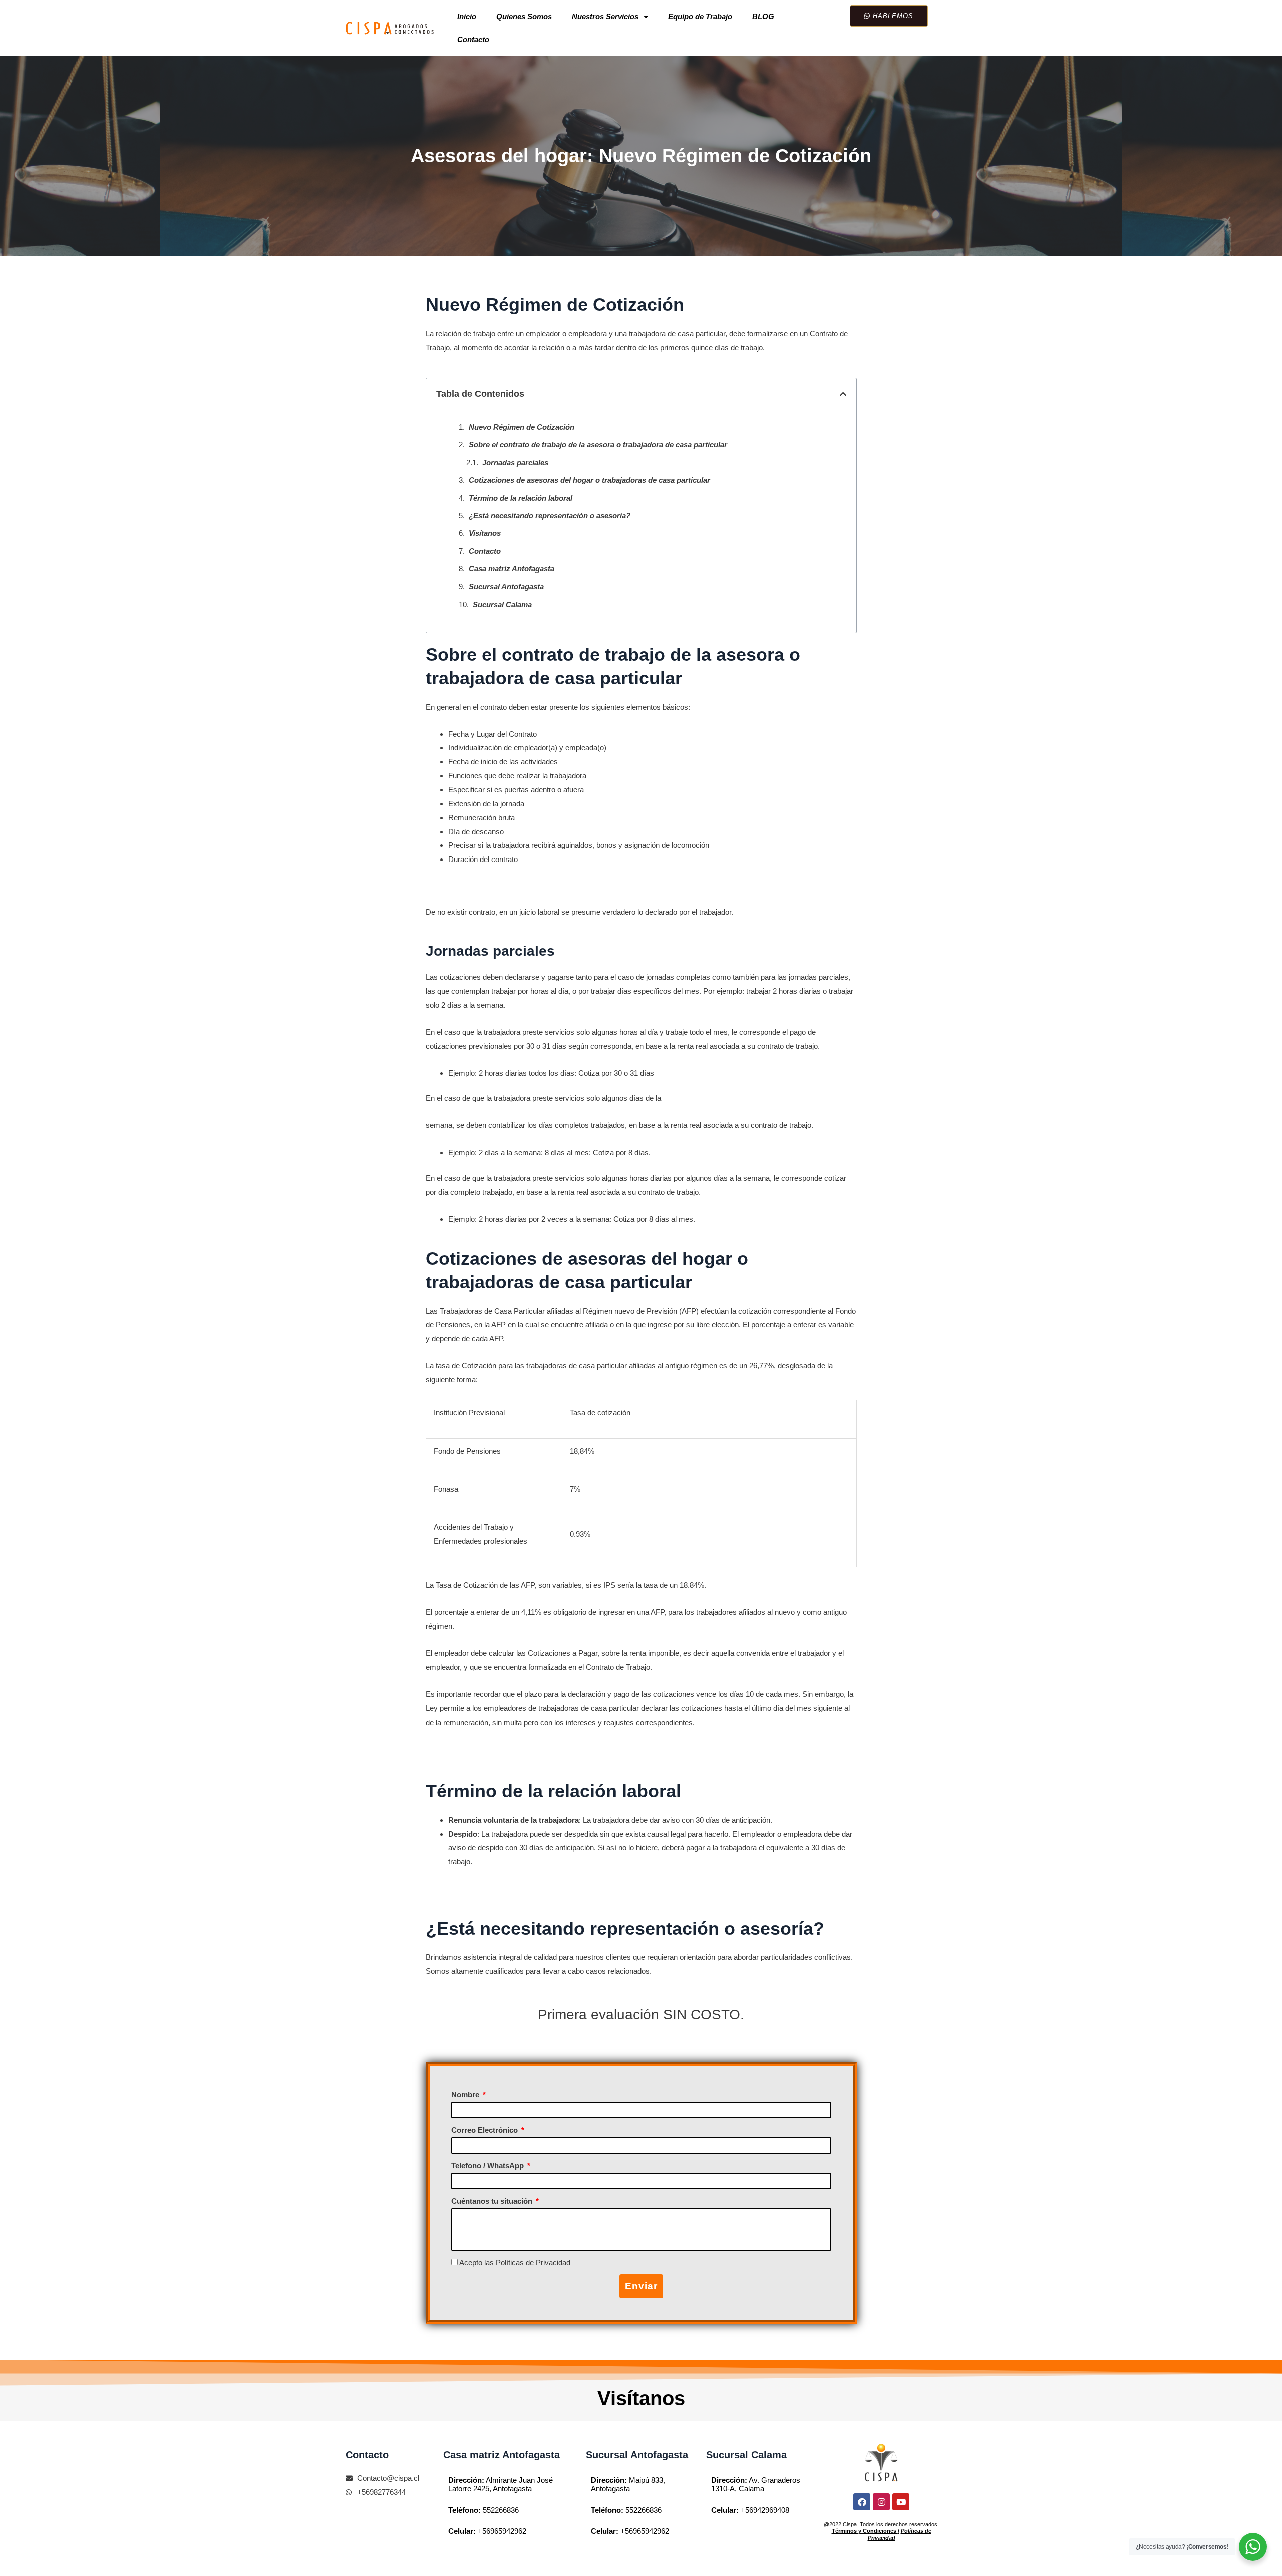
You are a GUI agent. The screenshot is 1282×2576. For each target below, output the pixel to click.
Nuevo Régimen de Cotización (522, 427)
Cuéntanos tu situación (493, 2201)
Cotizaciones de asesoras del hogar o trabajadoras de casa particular (589, 480)
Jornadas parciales (515, 463)
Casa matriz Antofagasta (512, 569)
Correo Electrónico (486, 2130)
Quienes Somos (524, 16)
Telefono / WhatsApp (489, 2166)
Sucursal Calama (502, 604)
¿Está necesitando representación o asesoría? (550, 516)
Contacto (473, 39)
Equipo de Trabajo (700, 16)
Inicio (467, 16)
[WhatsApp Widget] (1253, 2547)
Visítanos (485, 533)
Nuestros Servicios (605, 16)
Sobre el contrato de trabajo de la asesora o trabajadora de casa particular (598, 445)
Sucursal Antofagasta (506, 586)
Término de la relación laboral (521, 498)
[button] (843, 394)
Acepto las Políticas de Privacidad (515, 2263)
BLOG (763, 16)
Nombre (466, 2094)
